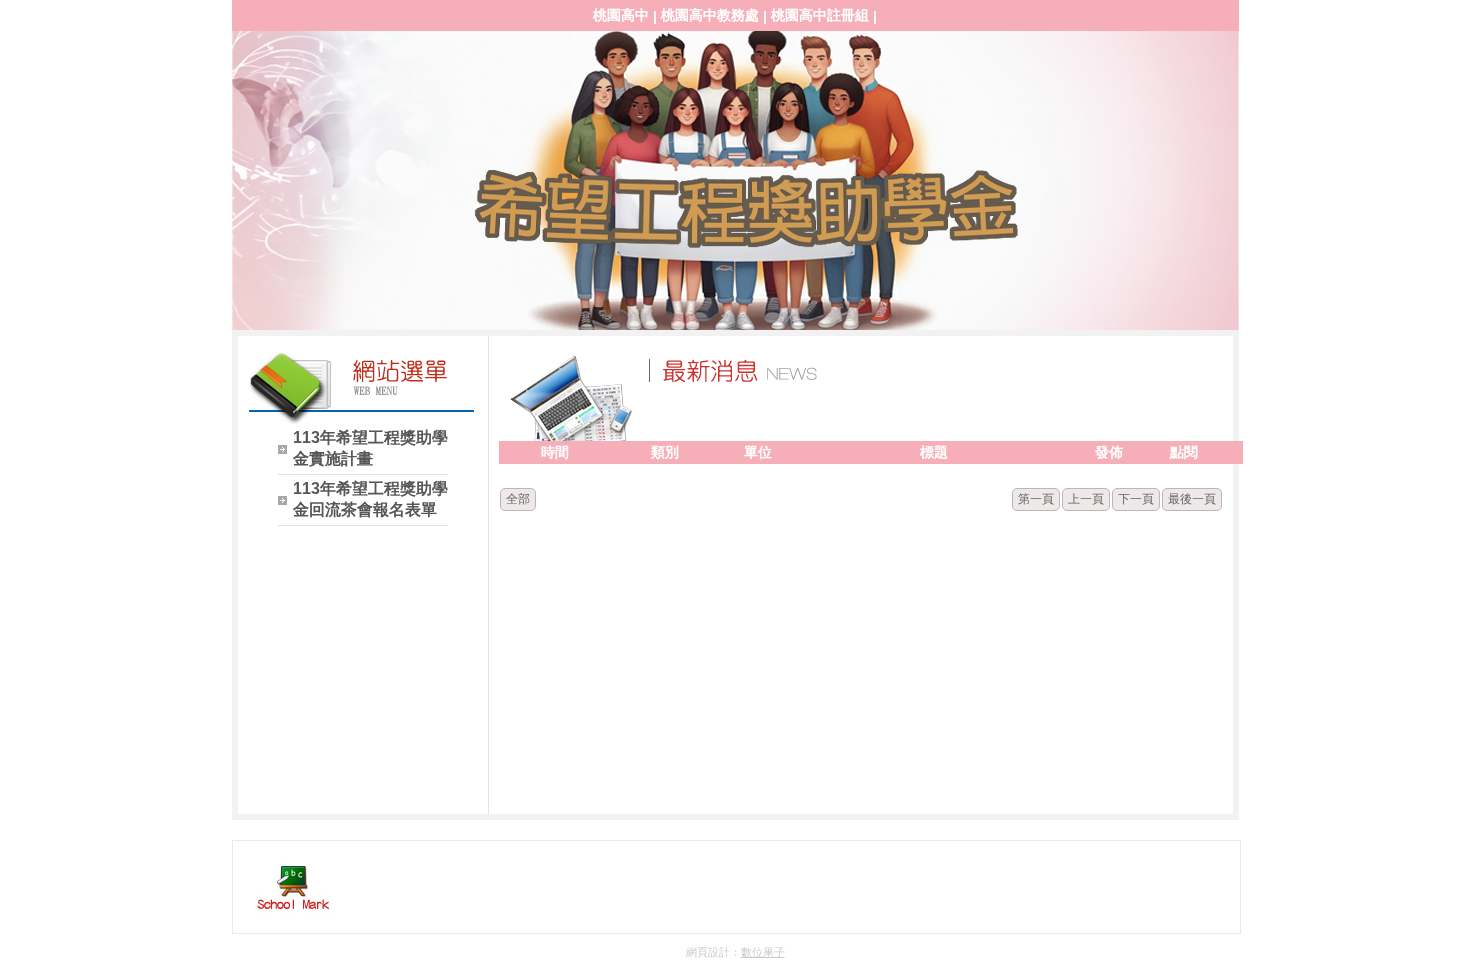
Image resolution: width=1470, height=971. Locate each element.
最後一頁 (1192, 499)
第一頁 (1036, 499)
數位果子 (763, 952)
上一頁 (1086, 499)
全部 (518, 499)
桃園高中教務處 (710, 15)
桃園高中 (621, 15)
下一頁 (1136, 499)
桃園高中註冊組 (820, 15)
